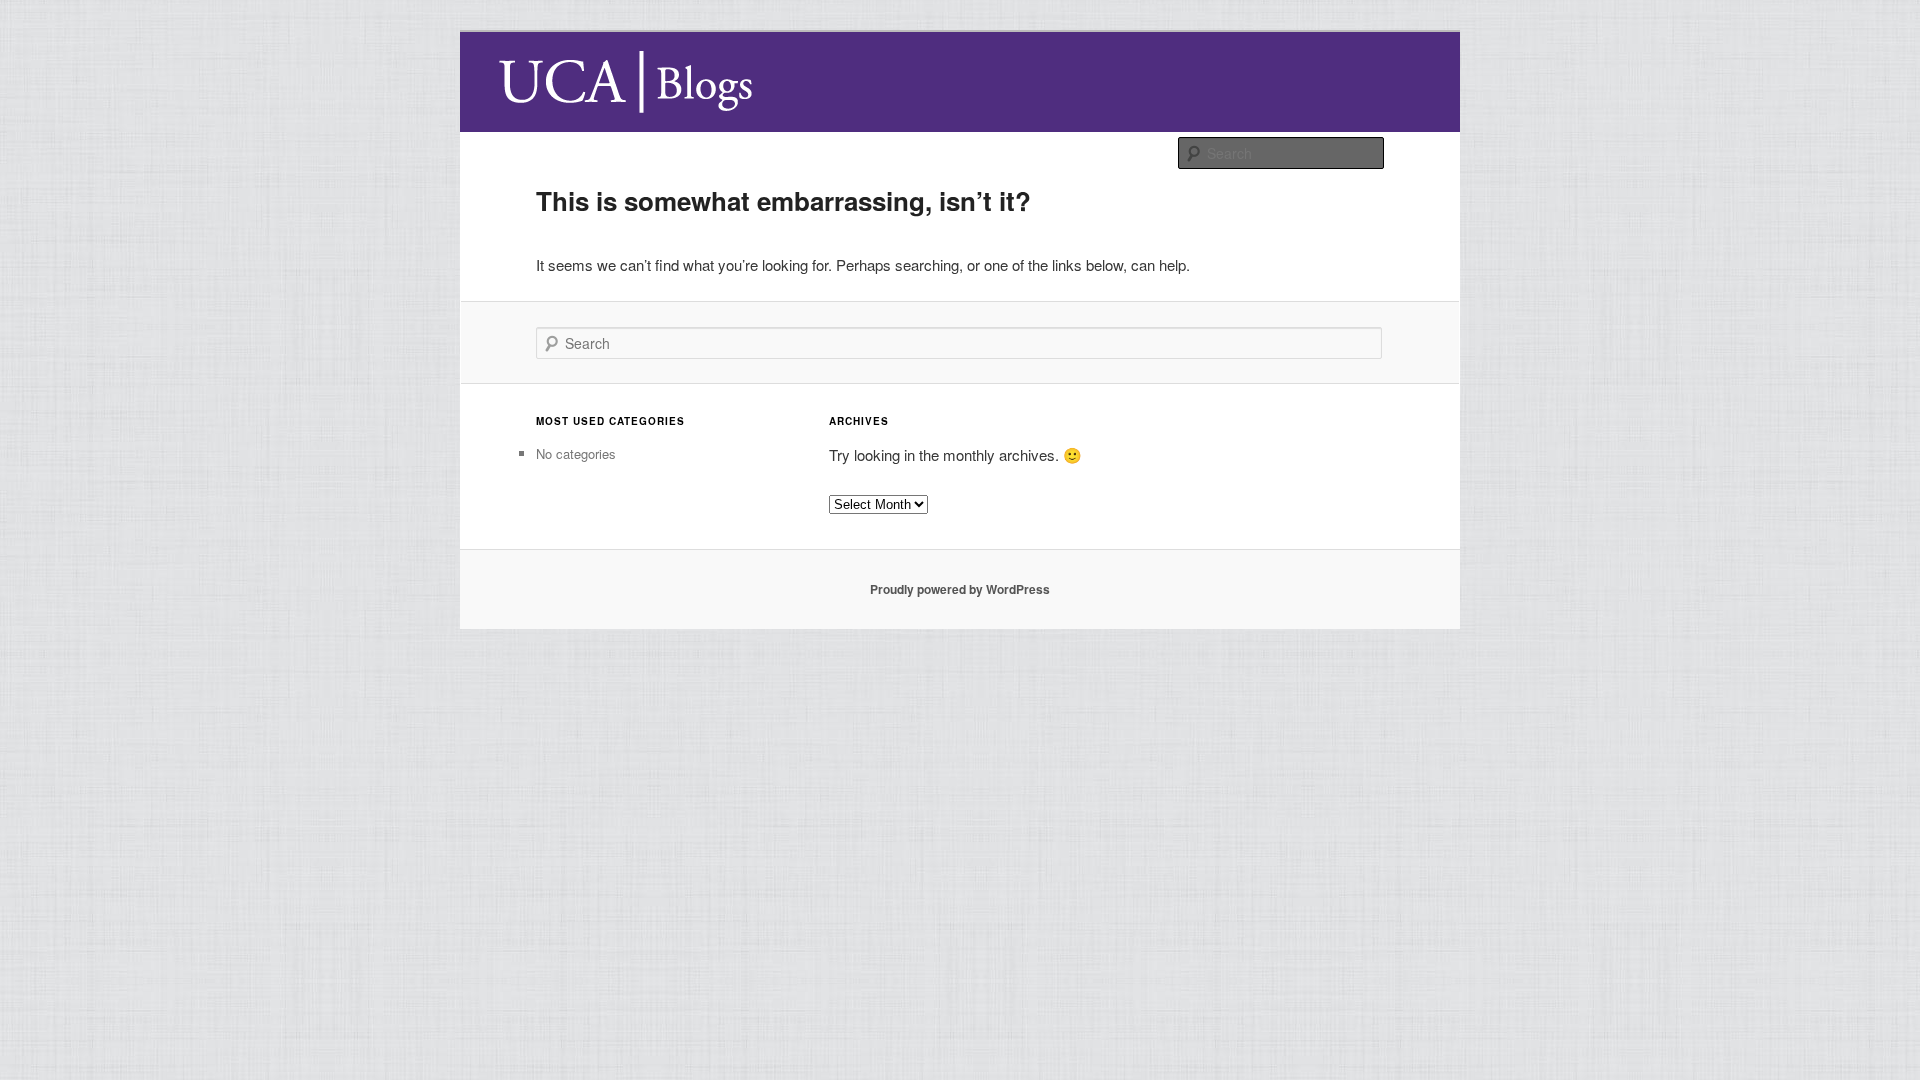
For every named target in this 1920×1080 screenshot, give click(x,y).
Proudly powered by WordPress (960, 589)
